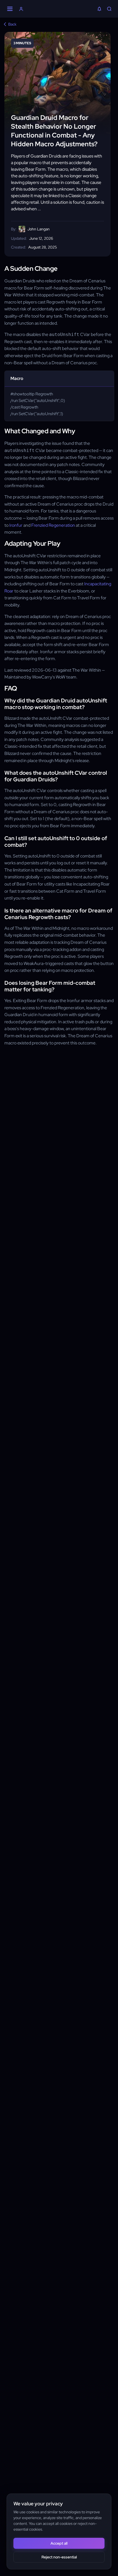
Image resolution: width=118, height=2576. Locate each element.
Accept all (59, 2543)
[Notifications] (99, 9)
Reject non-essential (59, 2557)
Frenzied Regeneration (53, 525)
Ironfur (16, 525)
